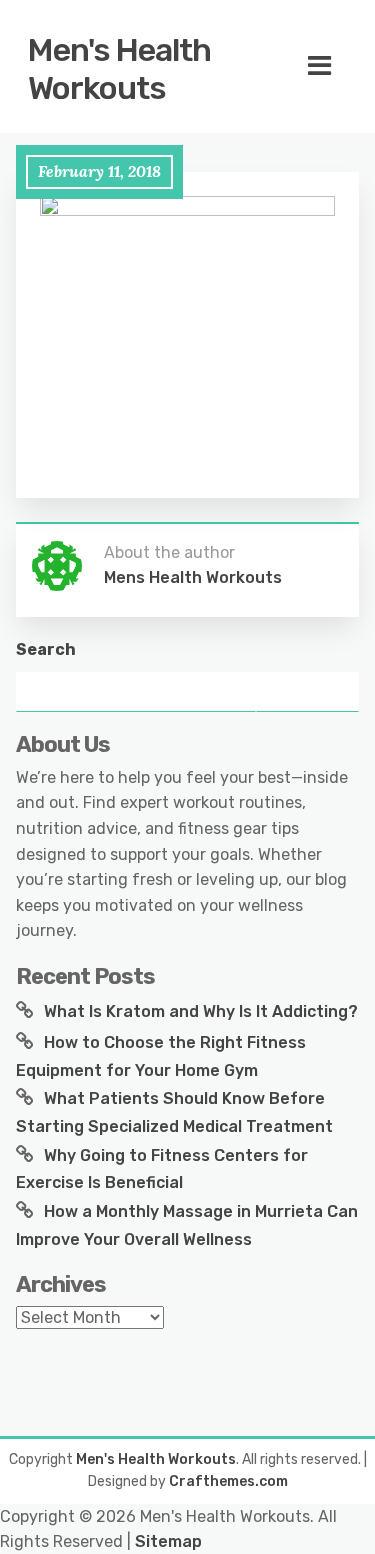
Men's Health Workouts (119, 69)
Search (46, 649)
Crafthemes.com (228, 1481)
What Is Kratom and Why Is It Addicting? (201, 1011)
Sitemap (168, 1541)
